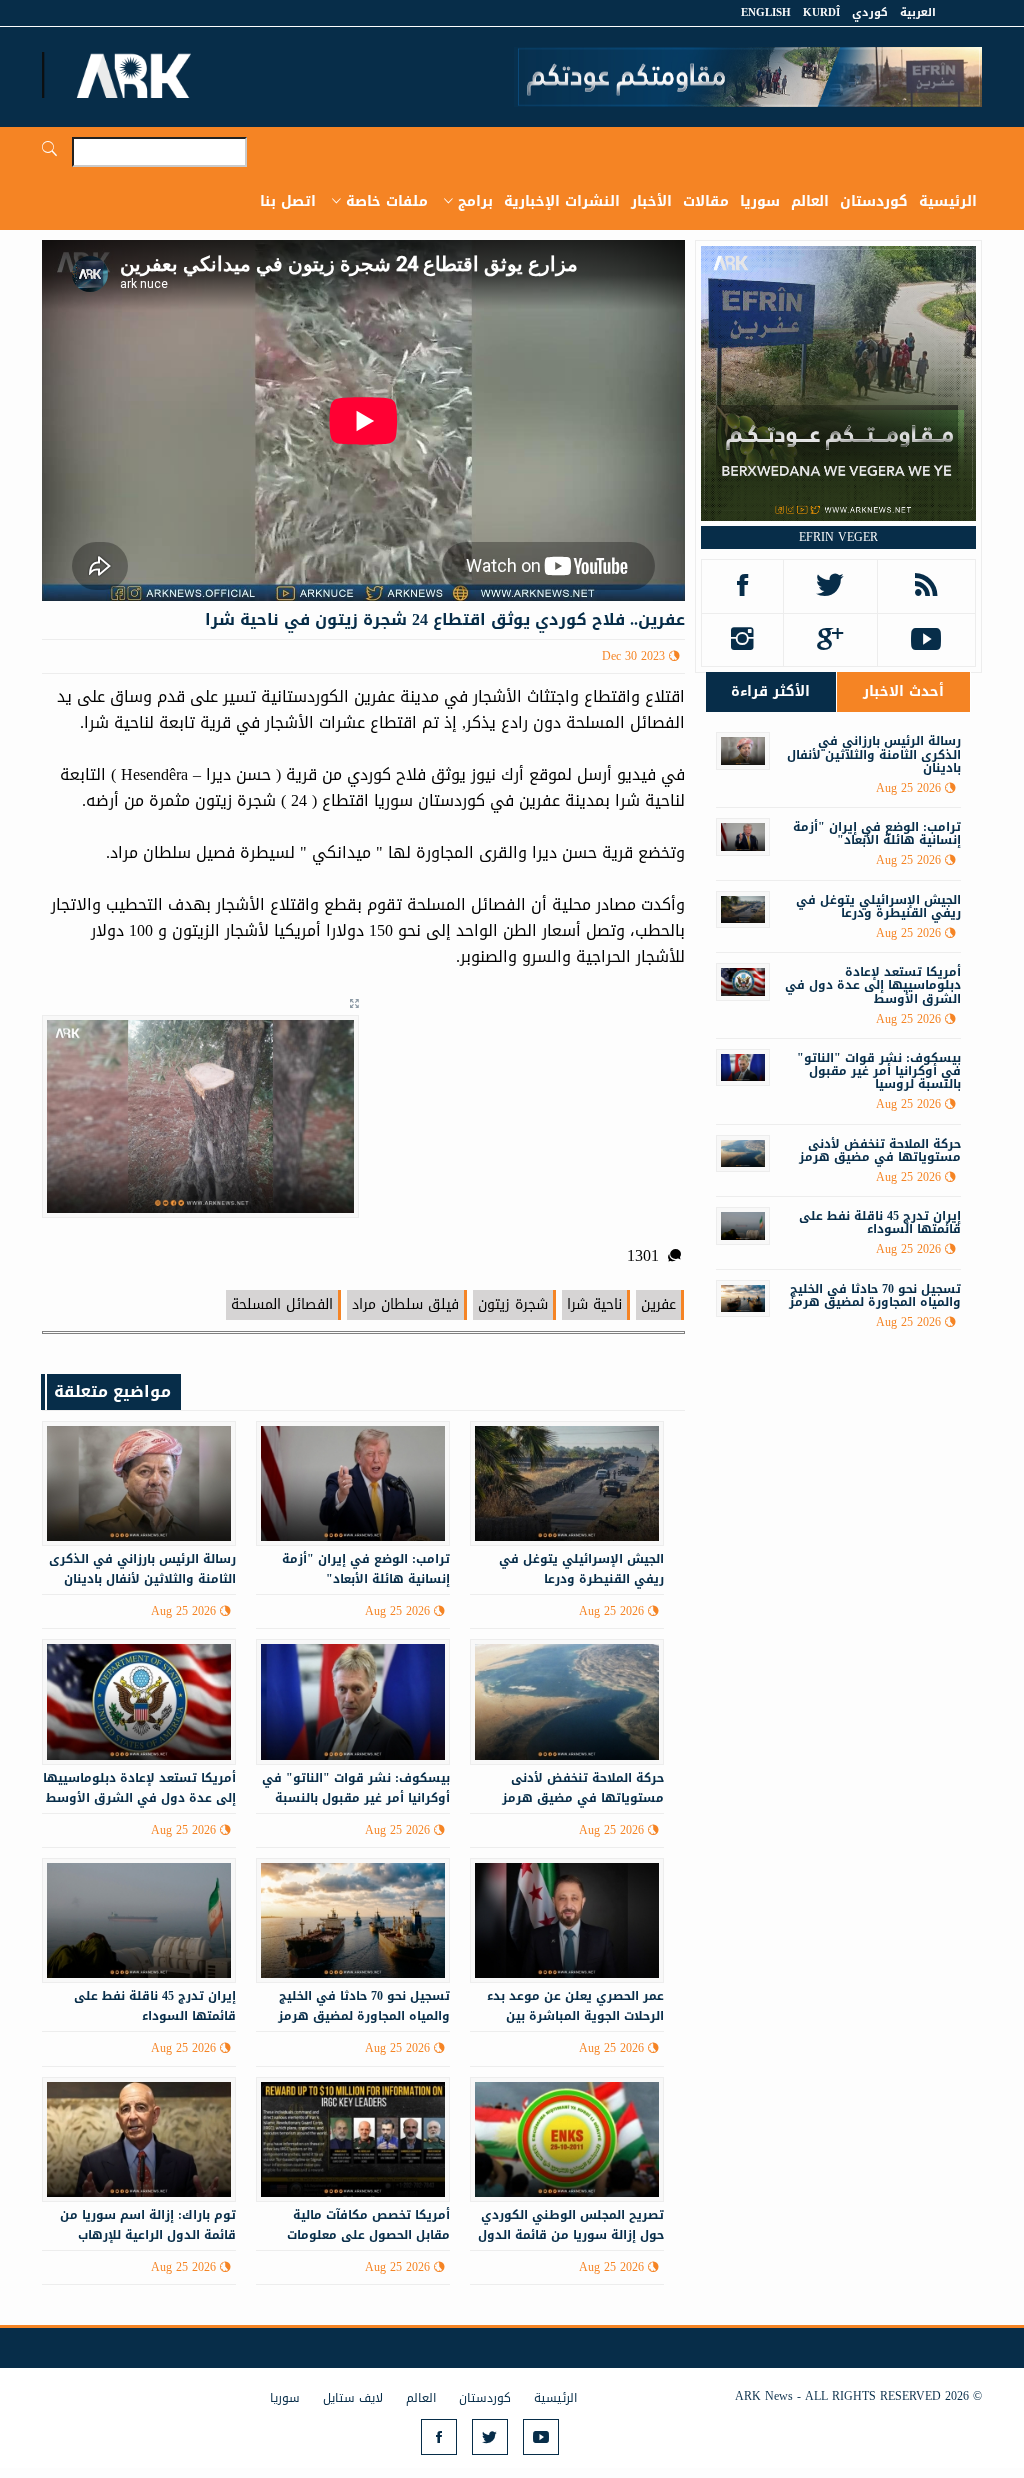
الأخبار (651, 201)
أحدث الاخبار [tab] (903, 691)
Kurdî (821, 12)
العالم (810, 201)
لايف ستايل (353, 2398)
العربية (918, 12)
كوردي (870, 12)
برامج (475, 201)
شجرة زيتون (513, 1304)
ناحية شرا (594, 1304)
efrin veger (838, 537)
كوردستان (874, 201)
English (766, 12)
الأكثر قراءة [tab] (770, 691)
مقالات (706, 201)
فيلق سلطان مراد (405, 1304)
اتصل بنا (288, 201)
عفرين (658, 1304)
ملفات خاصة (387, 201)
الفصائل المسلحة (282, 1304)
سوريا (760, 201)
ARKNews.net (137, 75)
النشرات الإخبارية (562, 201)
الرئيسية (948, 201)
